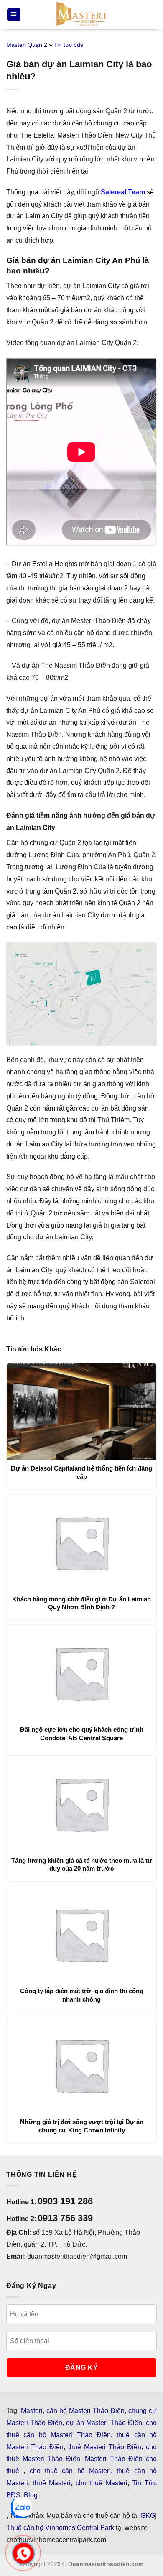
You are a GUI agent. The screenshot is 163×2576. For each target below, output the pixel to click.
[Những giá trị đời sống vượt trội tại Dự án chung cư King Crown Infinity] (81, 2065)
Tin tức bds (69, 45)
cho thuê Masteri (102, 2483)
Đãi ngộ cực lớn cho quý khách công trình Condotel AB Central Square (82, 1734)
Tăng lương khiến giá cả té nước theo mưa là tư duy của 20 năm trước (82, 1865)
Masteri (32, 2411)
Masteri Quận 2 (27, 45)
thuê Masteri (52, 2483)
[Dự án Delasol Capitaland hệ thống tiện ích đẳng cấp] (81, 1412)
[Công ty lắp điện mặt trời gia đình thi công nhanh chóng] (81, 1934)
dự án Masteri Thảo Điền (104, 2423)
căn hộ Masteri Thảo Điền (85, 2411)
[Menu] (14, 15)
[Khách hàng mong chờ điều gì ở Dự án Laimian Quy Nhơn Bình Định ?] (81, 1542)
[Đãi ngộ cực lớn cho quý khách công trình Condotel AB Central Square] (81, 1673)
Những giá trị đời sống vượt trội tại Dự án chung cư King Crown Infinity (82, 2126)
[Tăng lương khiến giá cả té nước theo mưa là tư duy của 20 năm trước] (81, 1804)
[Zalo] (21, 2508)
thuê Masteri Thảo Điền (105, 2447)
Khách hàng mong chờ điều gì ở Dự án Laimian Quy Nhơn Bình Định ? (81, 1603)
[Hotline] (23, 2553)
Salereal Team (123, 192)
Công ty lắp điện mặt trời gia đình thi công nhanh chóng (82, 1995)
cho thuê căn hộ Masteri (70, 2471)
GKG (148, 2516)
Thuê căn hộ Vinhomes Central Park (60, 2528)
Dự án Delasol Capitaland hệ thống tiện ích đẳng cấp (81, 1472)
